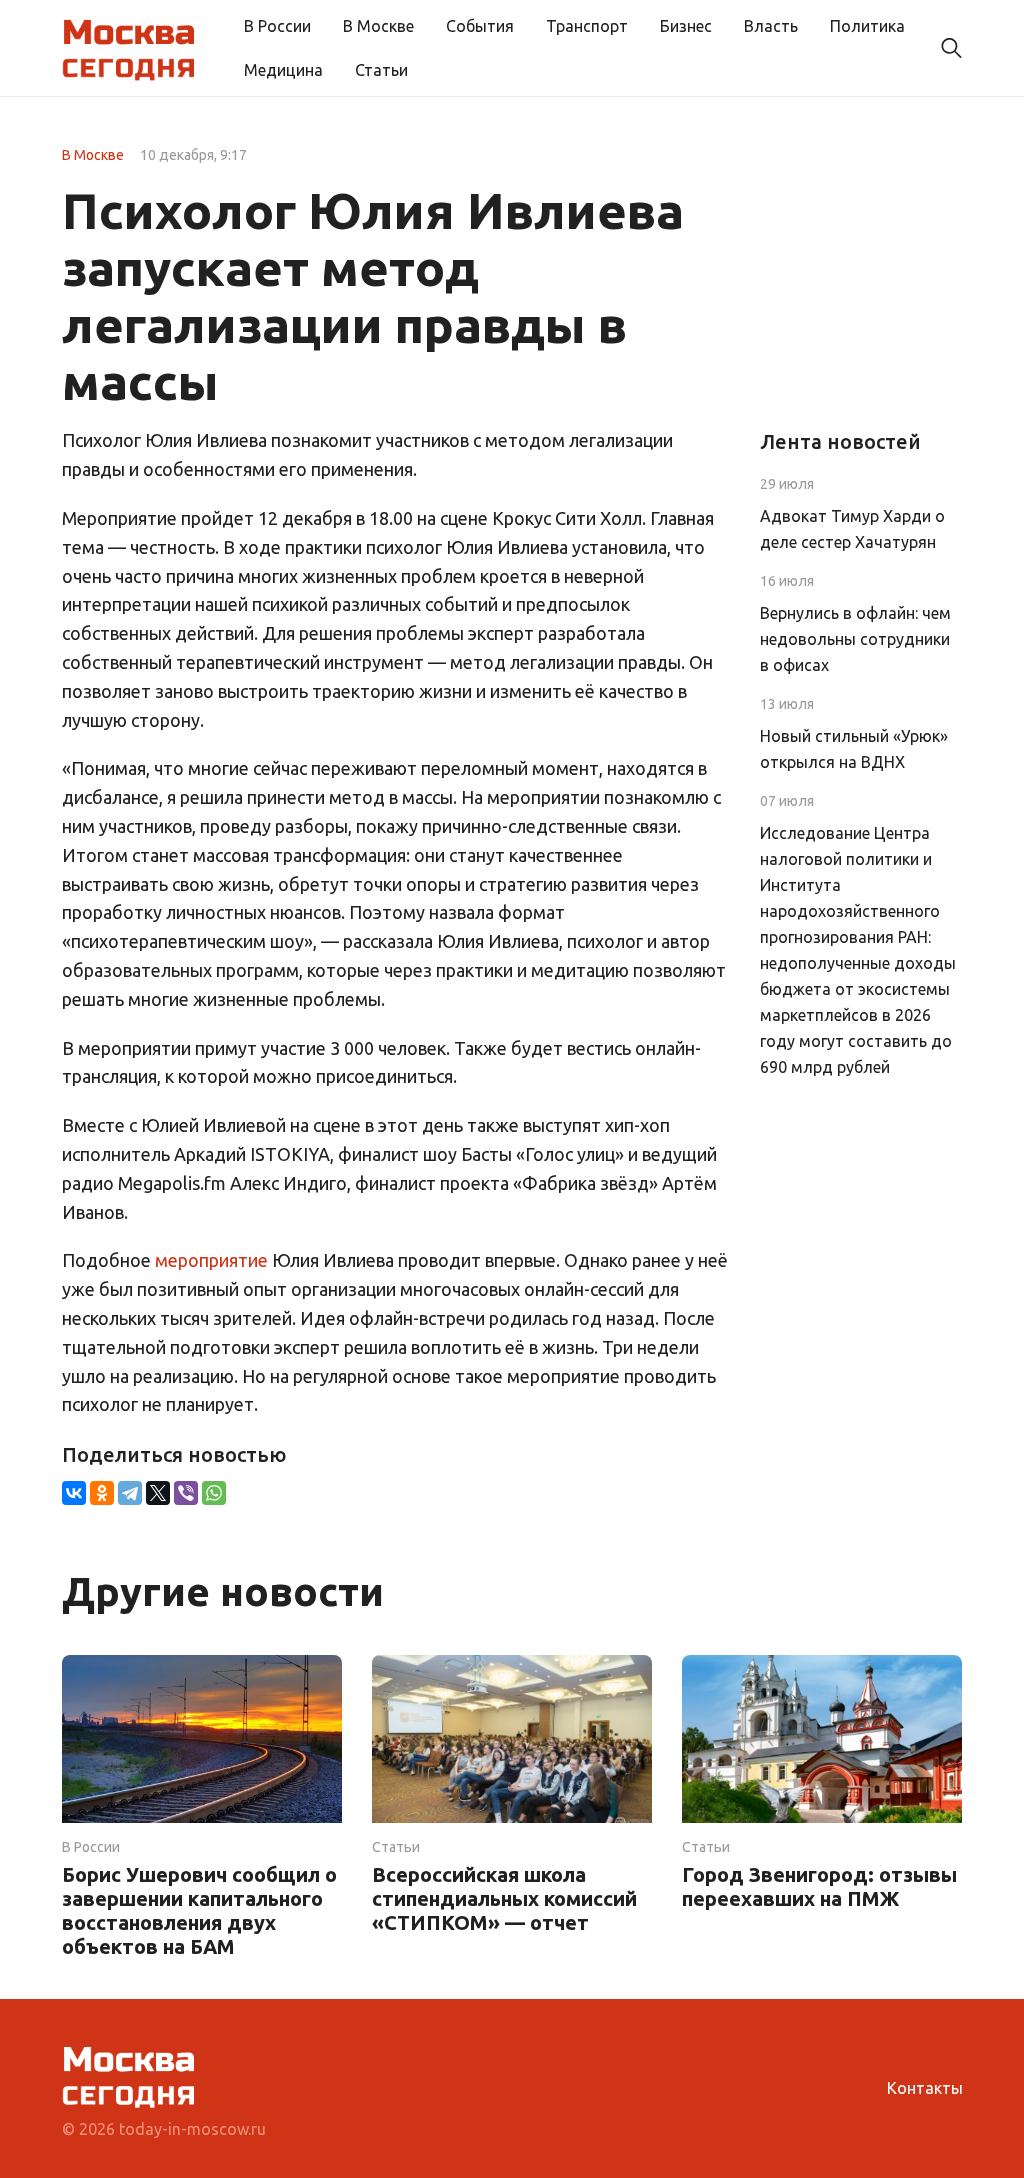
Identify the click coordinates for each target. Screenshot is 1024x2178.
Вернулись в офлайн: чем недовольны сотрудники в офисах (855, 639)
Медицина (283, 70)
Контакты (925, 2088)
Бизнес (686, 26)
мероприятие (211, 1260)
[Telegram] (130, 1493)
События (480, 26)
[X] (158, 1493)
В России (277, 26)
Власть (771, 26)
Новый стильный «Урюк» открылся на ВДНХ (854, 749)
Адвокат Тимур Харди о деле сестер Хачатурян (852, 529)
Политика (867, 26)
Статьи (381, 70)
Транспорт (587, 26)
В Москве (378, 26)
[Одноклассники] (102, 1493)
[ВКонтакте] (74, 1493)
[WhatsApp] (214, 1493)
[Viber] (186, 1493)
